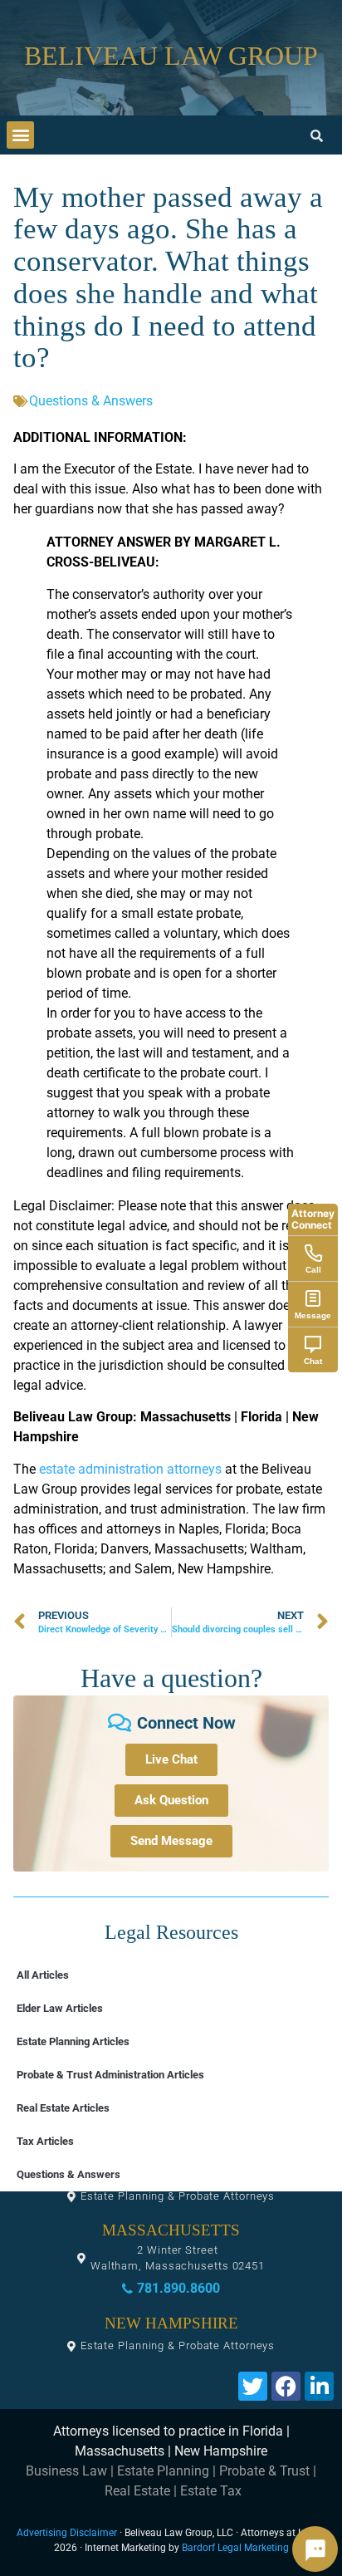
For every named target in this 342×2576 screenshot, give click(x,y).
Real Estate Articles (63, 2108)
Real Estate (137, 2491)
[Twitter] (253, 2386)
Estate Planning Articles (73, 2041)
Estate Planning (163, 2471)
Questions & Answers (91, 401)
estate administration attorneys (130, 1469)
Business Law (66, 2471)
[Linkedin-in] (319, 2386)
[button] (20, 135)
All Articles (43, 1975)
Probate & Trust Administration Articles (110, 2075)
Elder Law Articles (60, 2008)
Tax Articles (45, 2141)
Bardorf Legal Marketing (235, 2548)
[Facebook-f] (286, 2386)
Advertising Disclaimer (67, 2533)
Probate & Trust (264, 2471)
